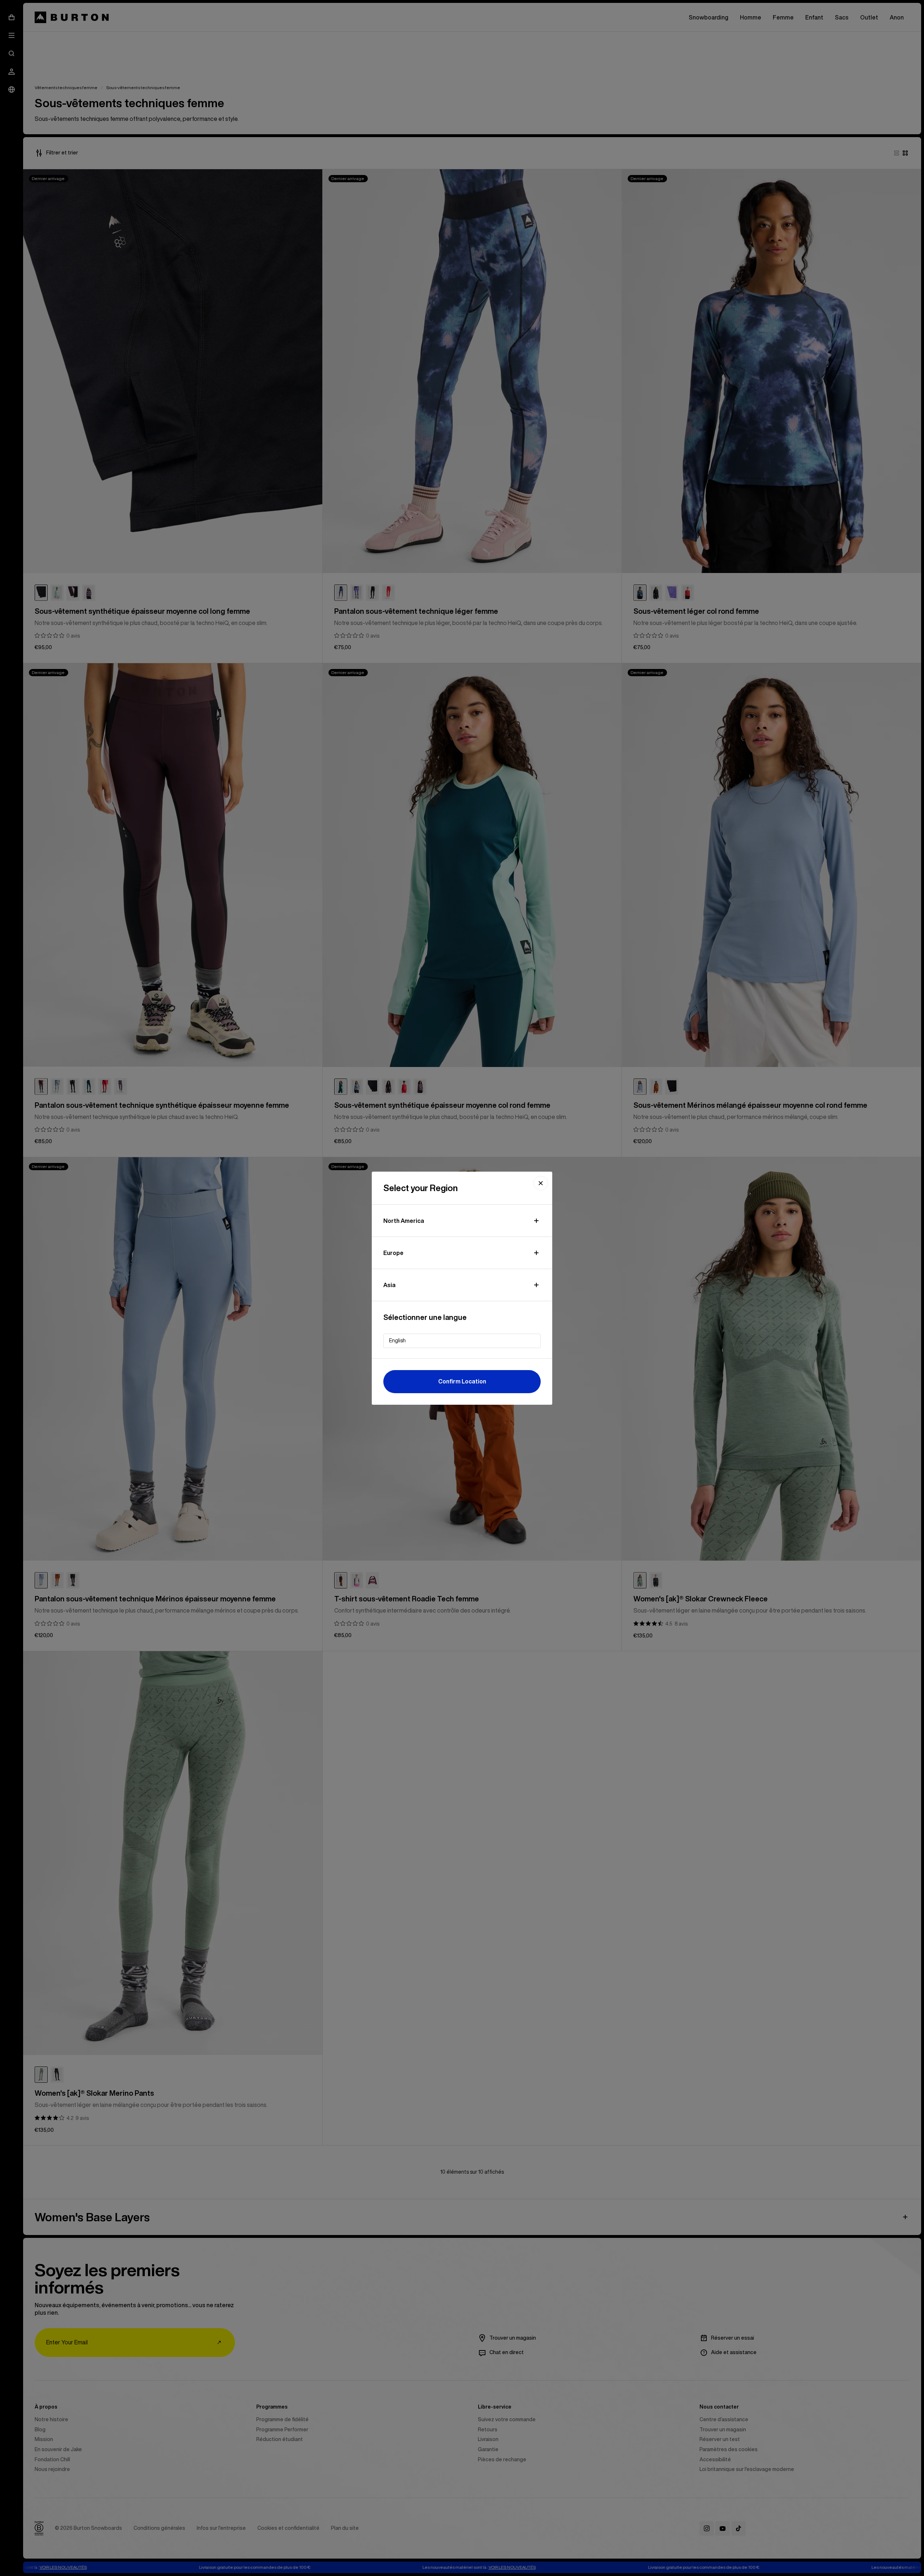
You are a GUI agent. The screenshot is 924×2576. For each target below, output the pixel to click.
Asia (389, 1285)
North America (404, 1221)
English (397, 1341)
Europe (393, 1253)
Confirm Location (462, 1381)
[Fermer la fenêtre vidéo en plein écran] (541, 1183)
